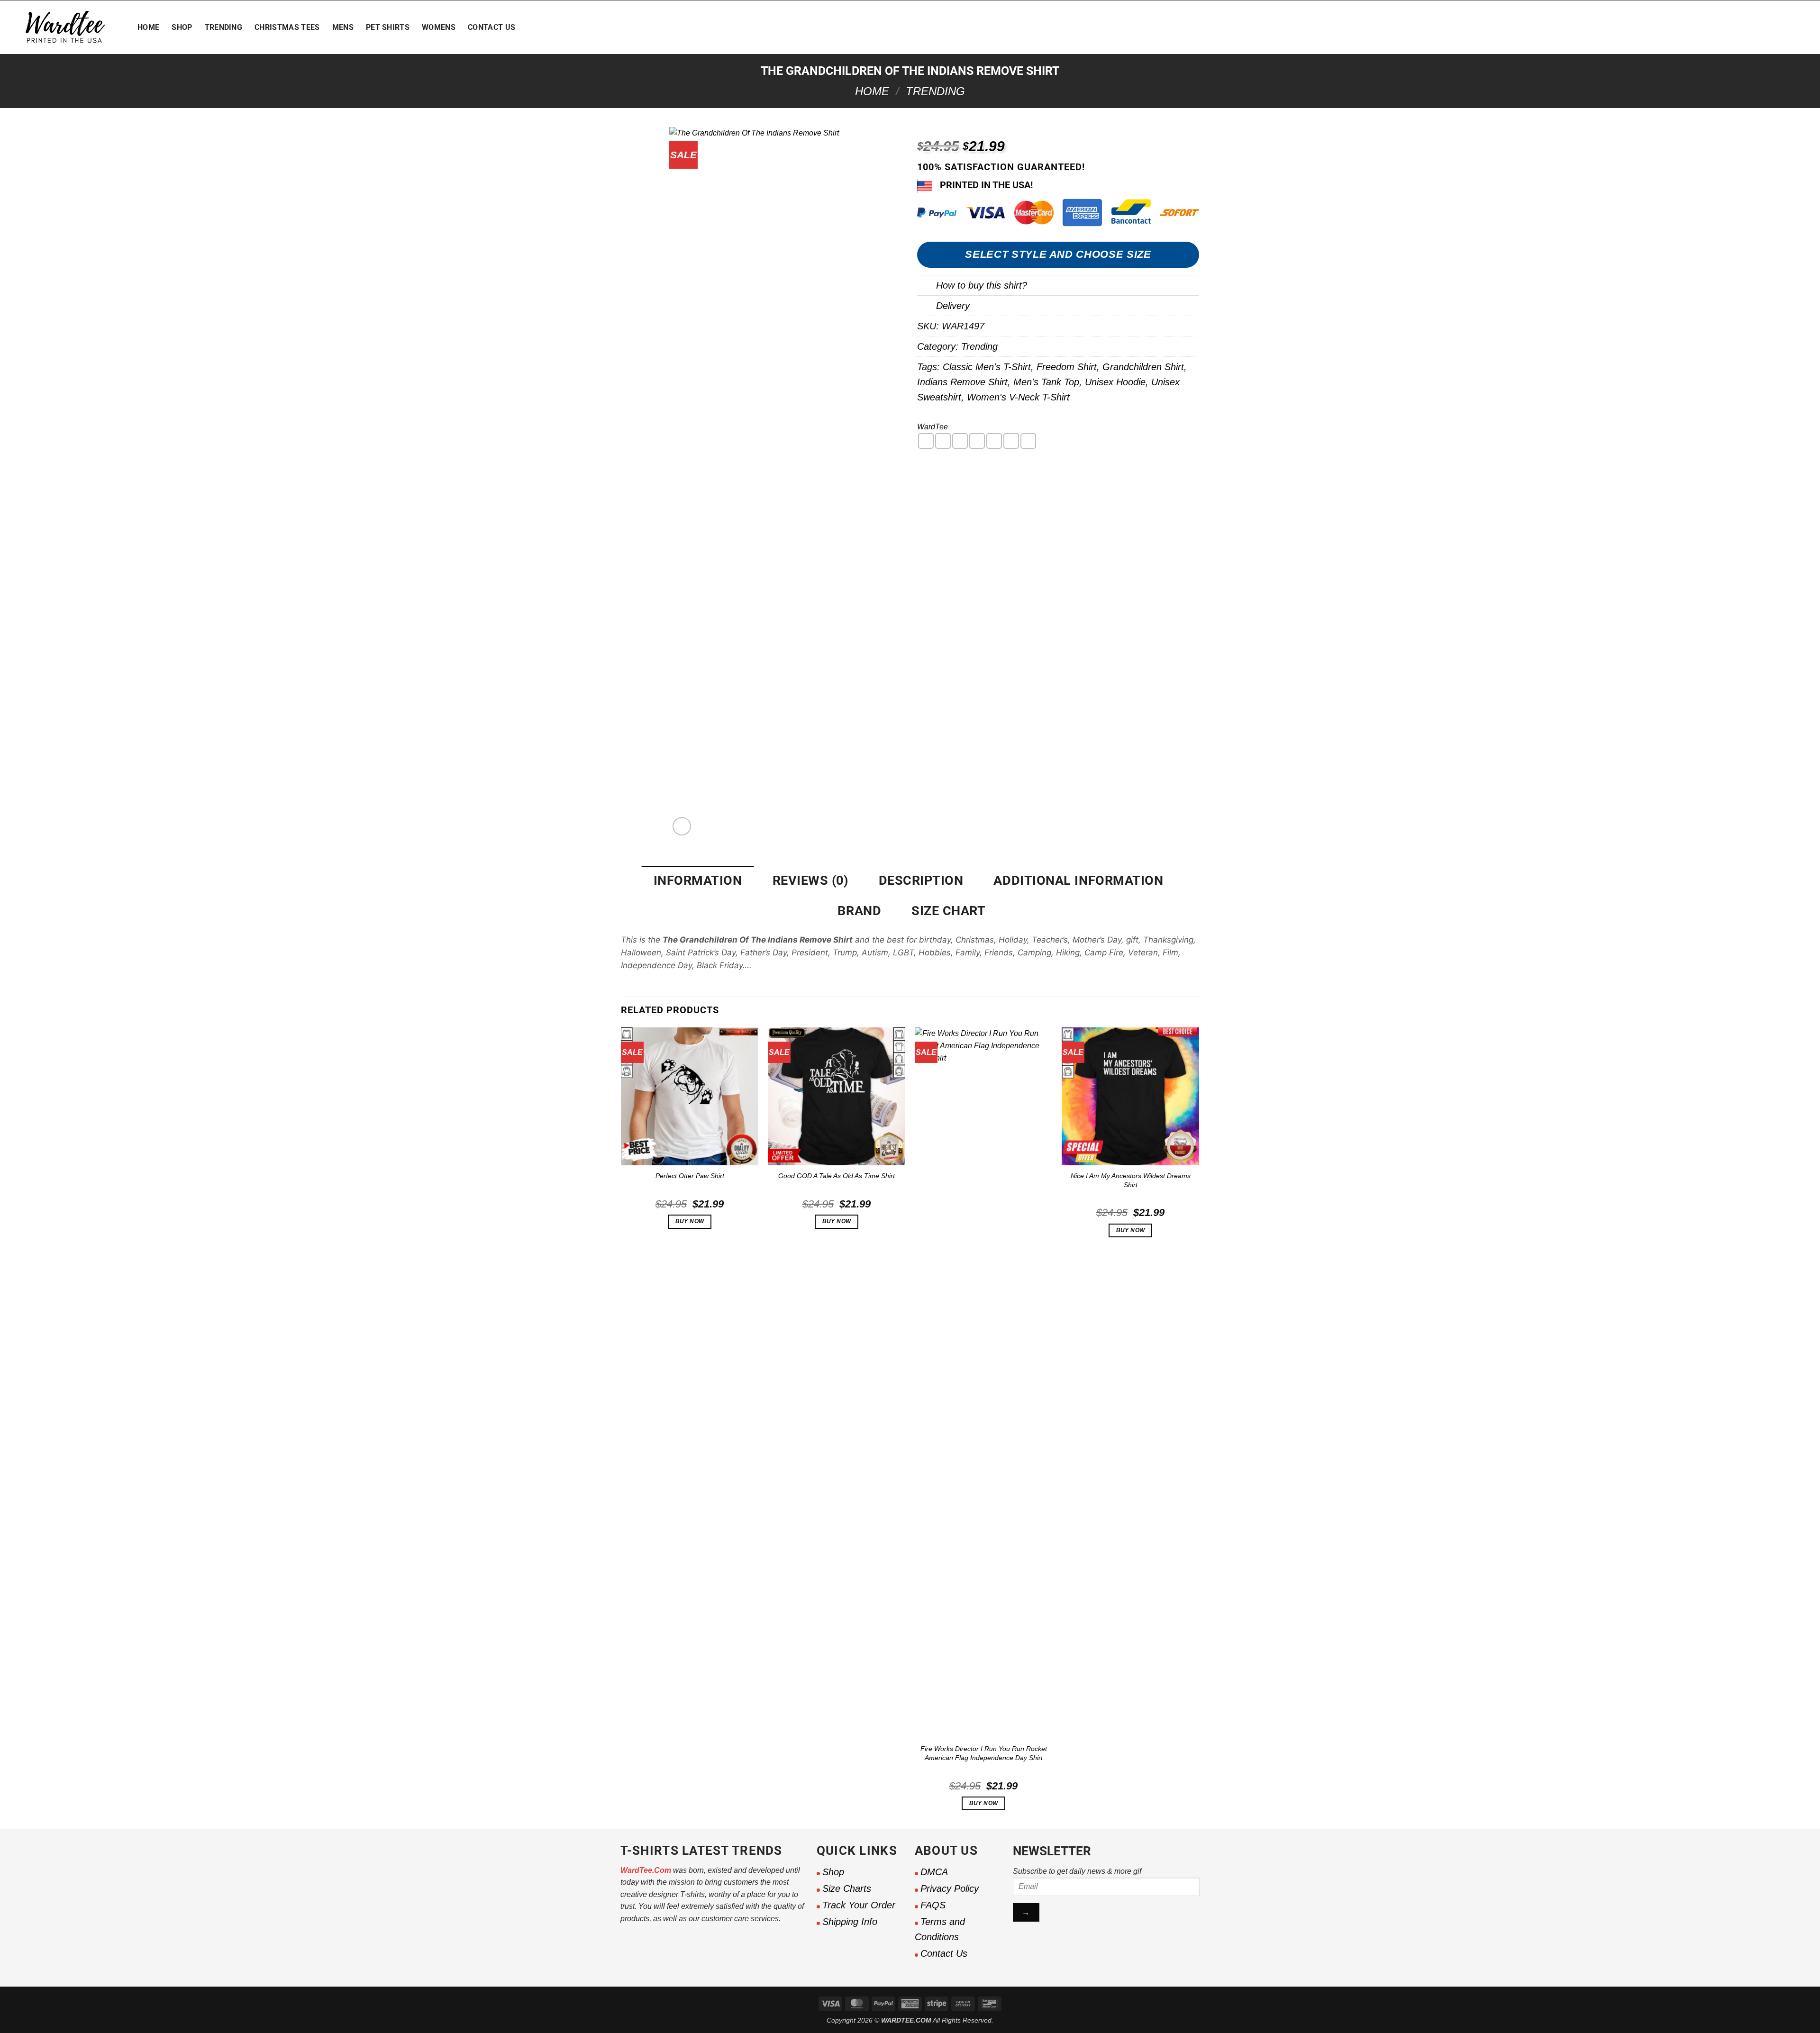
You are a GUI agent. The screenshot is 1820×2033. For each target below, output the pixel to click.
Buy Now (690, 1221)
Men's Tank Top (1046, 382)
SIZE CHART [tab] (948, 911)
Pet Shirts (388, 27)
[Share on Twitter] (943, 441)
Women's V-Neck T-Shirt (1018, 397)
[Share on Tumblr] (1028, 441)
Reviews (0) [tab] (810, 880)
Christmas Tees (287, 27)
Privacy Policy (950, 1888)
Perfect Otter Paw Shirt (690, 1176)
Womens (439, 27)
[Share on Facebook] (926, 441)
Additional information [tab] (1078, 880)
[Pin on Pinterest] (977, 441)
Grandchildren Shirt (1143, 367)
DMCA (934, 1872)
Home (148, 27)
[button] (1742, 27)
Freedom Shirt (1067, 367)
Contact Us (491, 27)
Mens (343, 27)
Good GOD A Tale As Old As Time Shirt (837, 1176)
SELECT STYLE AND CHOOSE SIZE (1058, 254)
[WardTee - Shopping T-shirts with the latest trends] (65, 27)
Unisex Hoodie (1115, 382)
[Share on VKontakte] (994, 441)
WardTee (933, 427)
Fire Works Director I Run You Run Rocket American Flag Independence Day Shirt (984, 1753)
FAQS (933, 1905)
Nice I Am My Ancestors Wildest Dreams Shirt (1131, 1180)
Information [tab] (698, 880)
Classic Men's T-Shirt (987, 367)
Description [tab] (921, 880)
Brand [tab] (859, 911)
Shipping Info (850, 1922)
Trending (224, 27)
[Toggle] (926, 288)
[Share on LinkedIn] (1011, 441)
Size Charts (847, 1888)
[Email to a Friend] (960, 441)
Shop (182, 27)
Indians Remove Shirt (962, 382)
